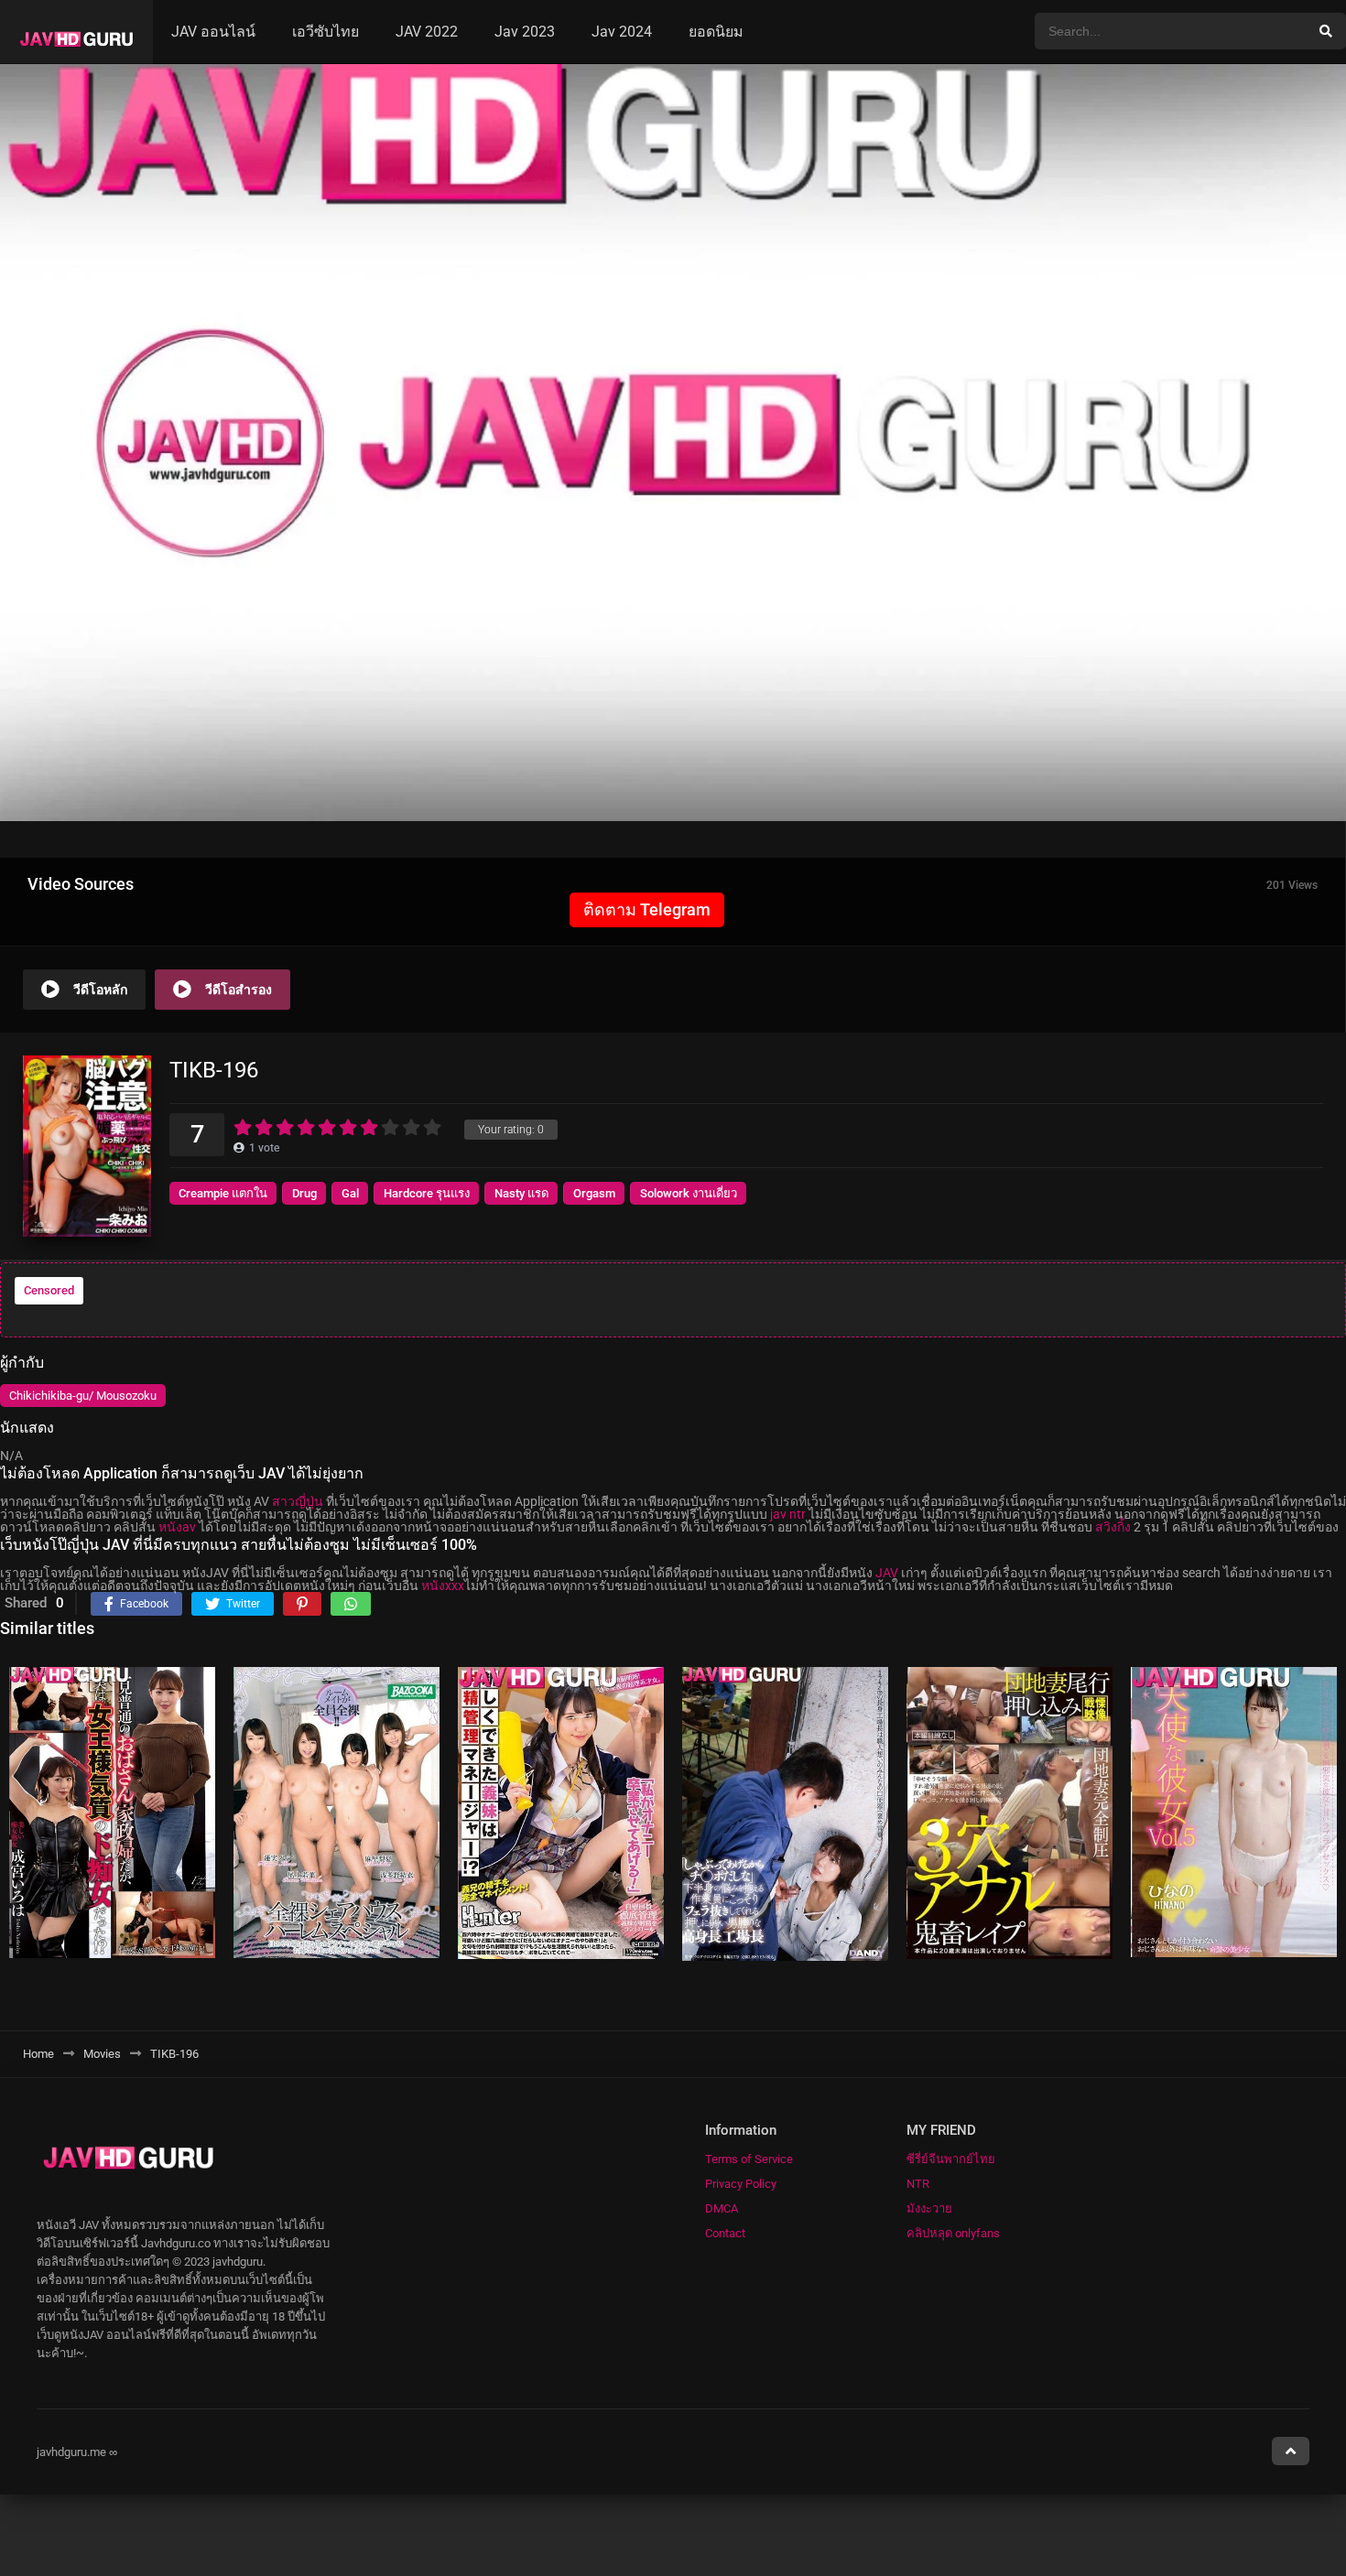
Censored (49, 1290)
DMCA (722, 2208)
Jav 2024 (622, 32)
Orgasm (594, 1193)
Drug (304, 1193)
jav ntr (788, 1514)
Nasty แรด (521, 1193)
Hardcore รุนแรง (427, 1193)
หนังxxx (443, 1586)
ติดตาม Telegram (647, 909)
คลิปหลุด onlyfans (953, 2233)
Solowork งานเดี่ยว (689, 1193)
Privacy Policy (741, 2184)
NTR (918, 2184)
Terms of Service (749, 2159)
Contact (725, 2233)
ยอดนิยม (716, 32)
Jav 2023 (525, 32)
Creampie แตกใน (223, 1193)
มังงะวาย (929, 2208)
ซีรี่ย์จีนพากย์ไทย (951, 2159)
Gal (350, 1193)
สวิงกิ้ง (1113, 1527)
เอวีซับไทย (326, 32)
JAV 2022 (427, 32)
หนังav (177, 1527)
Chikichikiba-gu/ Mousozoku (83, 1396)
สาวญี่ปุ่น (298, 1501)
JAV (887, 1573)
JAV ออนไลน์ (213, 32)
